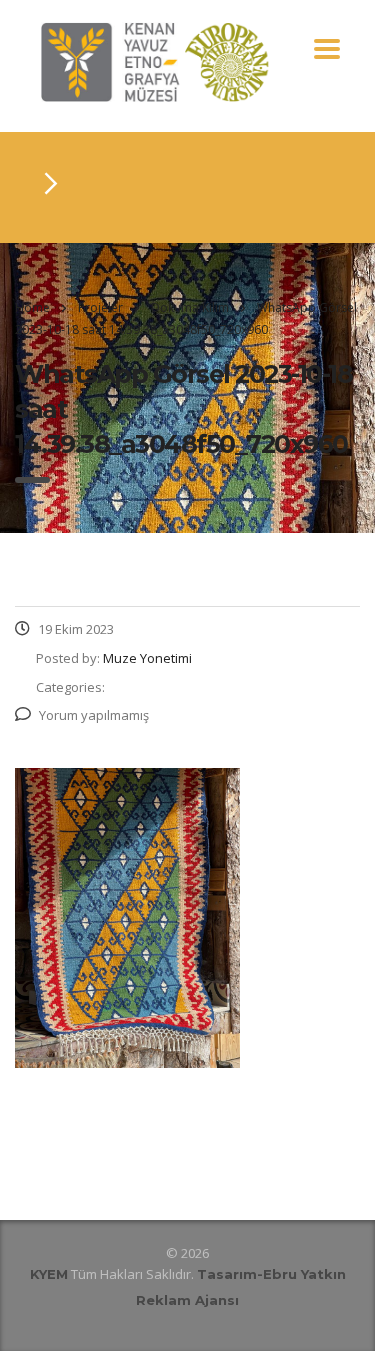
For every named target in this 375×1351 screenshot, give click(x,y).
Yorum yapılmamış (94, 715)
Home (32, 307)
